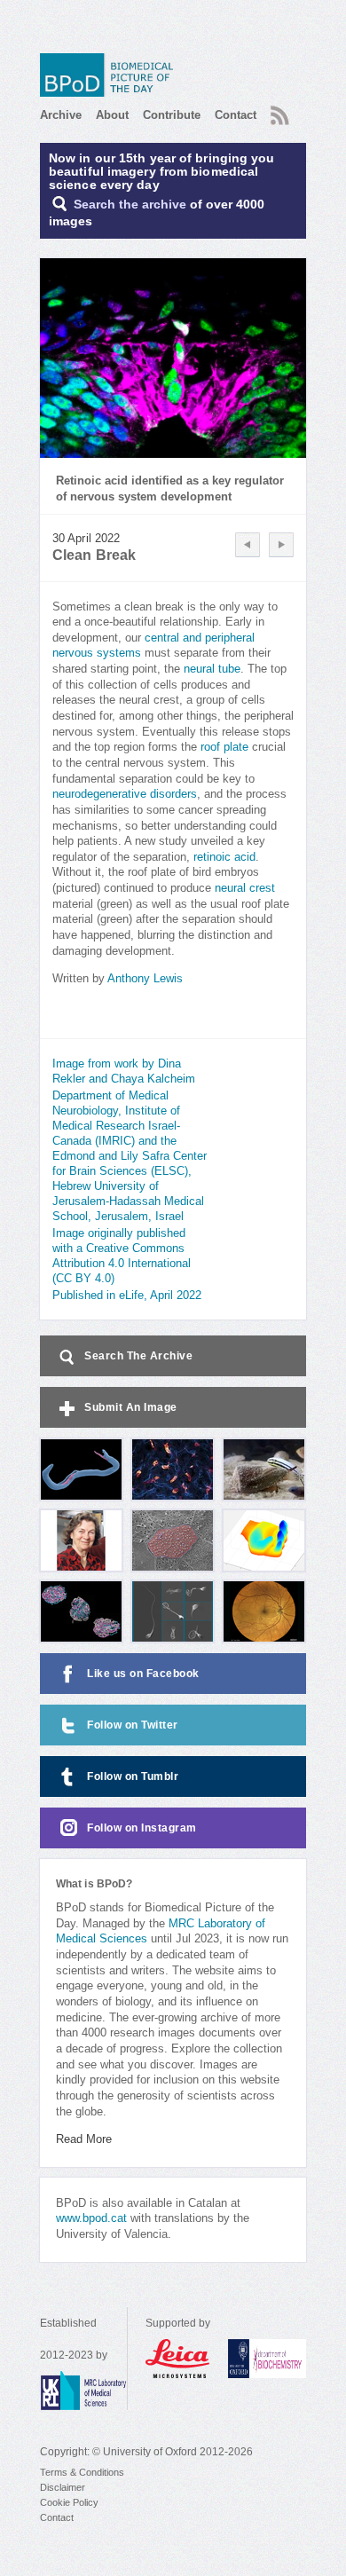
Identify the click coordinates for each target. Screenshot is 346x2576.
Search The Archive (138, 1356)
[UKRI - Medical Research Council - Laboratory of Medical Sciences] (83, 2391)
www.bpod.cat (91, 2218)
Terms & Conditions (82, 2472)
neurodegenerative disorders (125, 794)
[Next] (281, 545)
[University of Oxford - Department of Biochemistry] (267, 2359)
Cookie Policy (69, 2502)
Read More (84, 2139)
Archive (61, 115)
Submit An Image (131, 1407)
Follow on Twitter (133, 1725)
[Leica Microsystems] (178, 2359)
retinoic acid (224, 857)
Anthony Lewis (145, 979)
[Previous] (248, 545)
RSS (278, 110)
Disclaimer (63, 2487)
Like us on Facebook (143, 1674)
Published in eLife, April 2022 (127, 1296)
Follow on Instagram (142, 1828)
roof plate (224, 747)
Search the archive (130, 205)
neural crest (245, 888)
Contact (236, 115)
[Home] (111, 75)
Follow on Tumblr (133, 1776)
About (112, 115)
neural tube (212, 669)
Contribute (172, 115)
